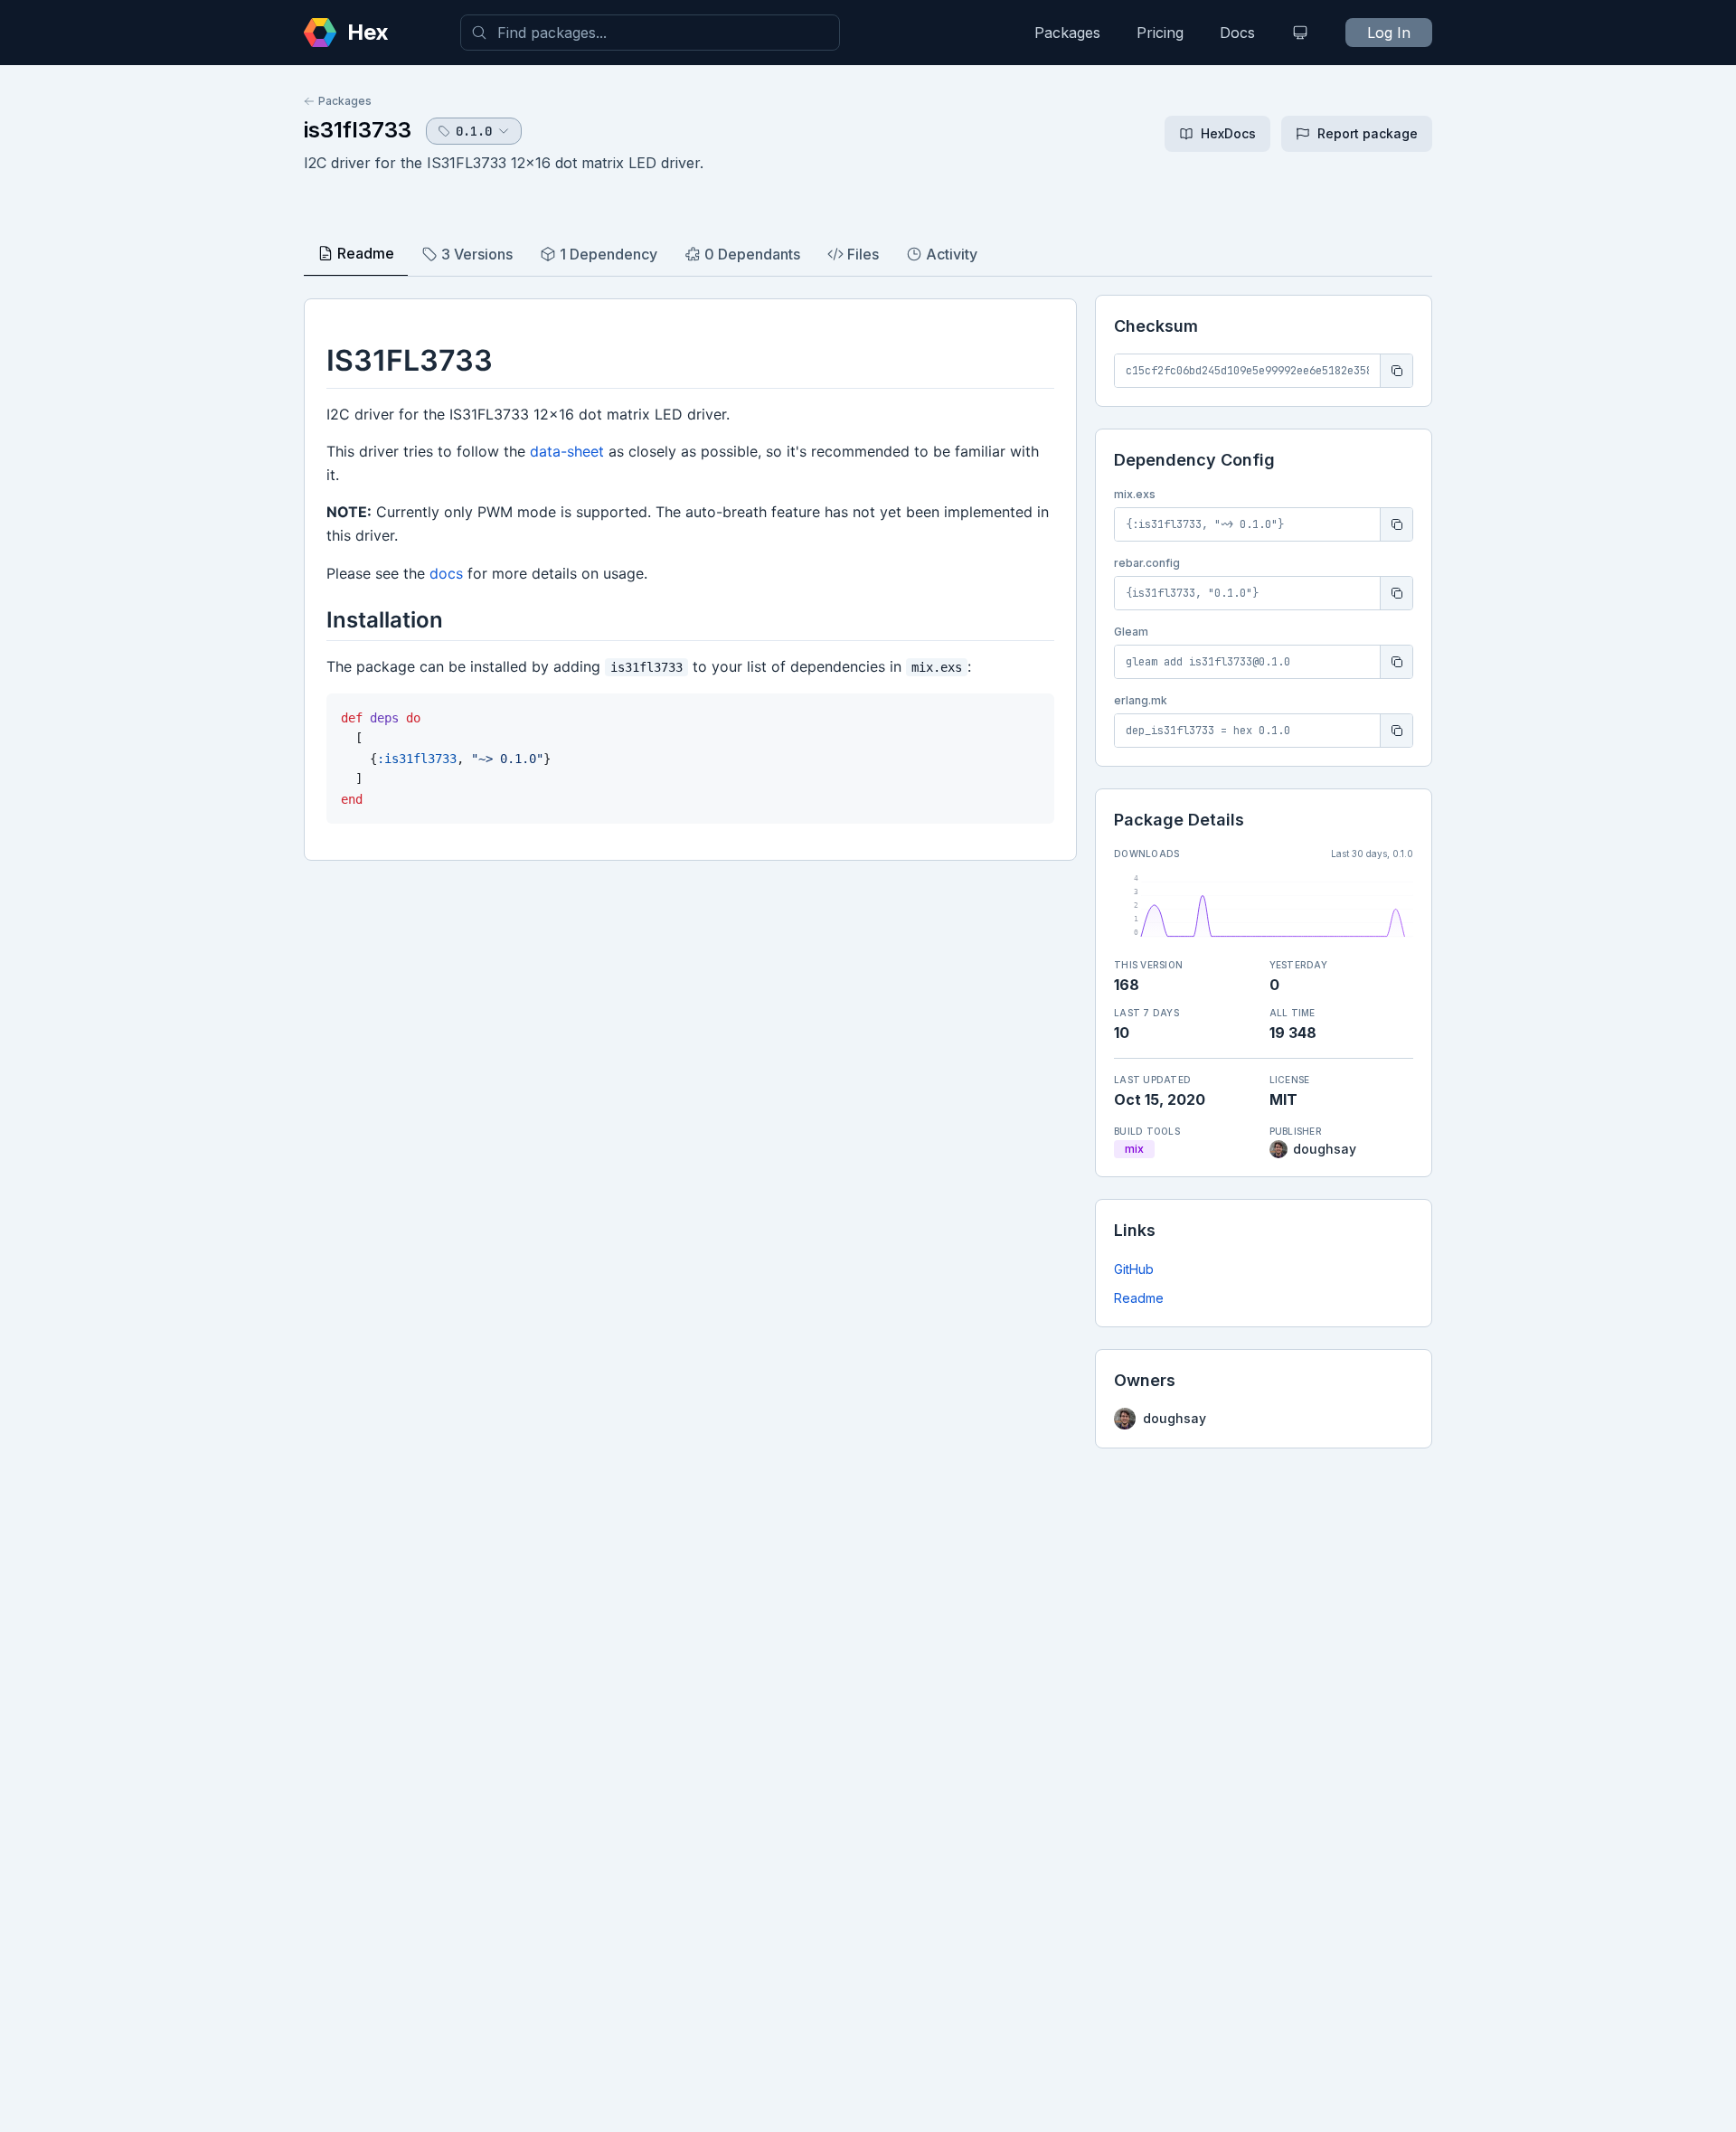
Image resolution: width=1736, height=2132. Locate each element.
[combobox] (650, 33)
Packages (1067, 33)
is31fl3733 (358, 130)
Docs (1237, 33)
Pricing (1160, 33)
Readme (1139, 1298)
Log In (1389, 33)
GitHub (1134, 1269)
